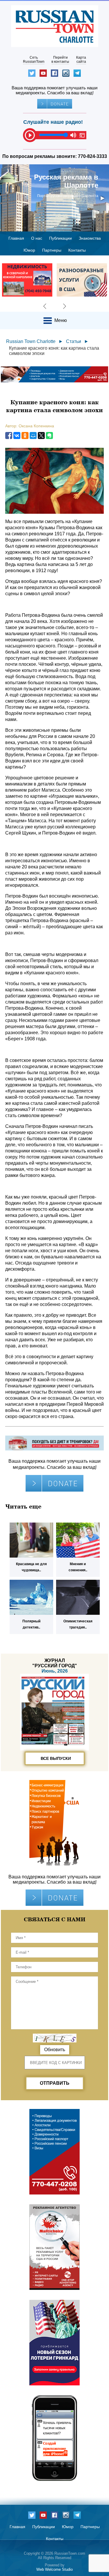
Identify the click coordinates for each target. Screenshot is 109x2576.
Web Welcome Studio (54, 2569)
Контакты (77, 250)
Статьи (74, 341)
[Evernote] (49, 436)
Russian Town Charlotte (31, 341)
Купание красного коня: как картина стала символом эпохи (54, 351)
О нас (37, 238)
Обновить (55, 2050)
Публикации (60, 238)
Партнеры (52, 250)
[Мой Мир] (33, 436)
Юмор (29, 250)
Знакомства (90, 238)
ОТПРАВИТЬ (55, 2083)
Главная (16, 238)
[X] (41, 436)
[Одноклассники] (25, 436)
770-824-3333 (92, 156)
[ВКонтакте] (17, 436)
